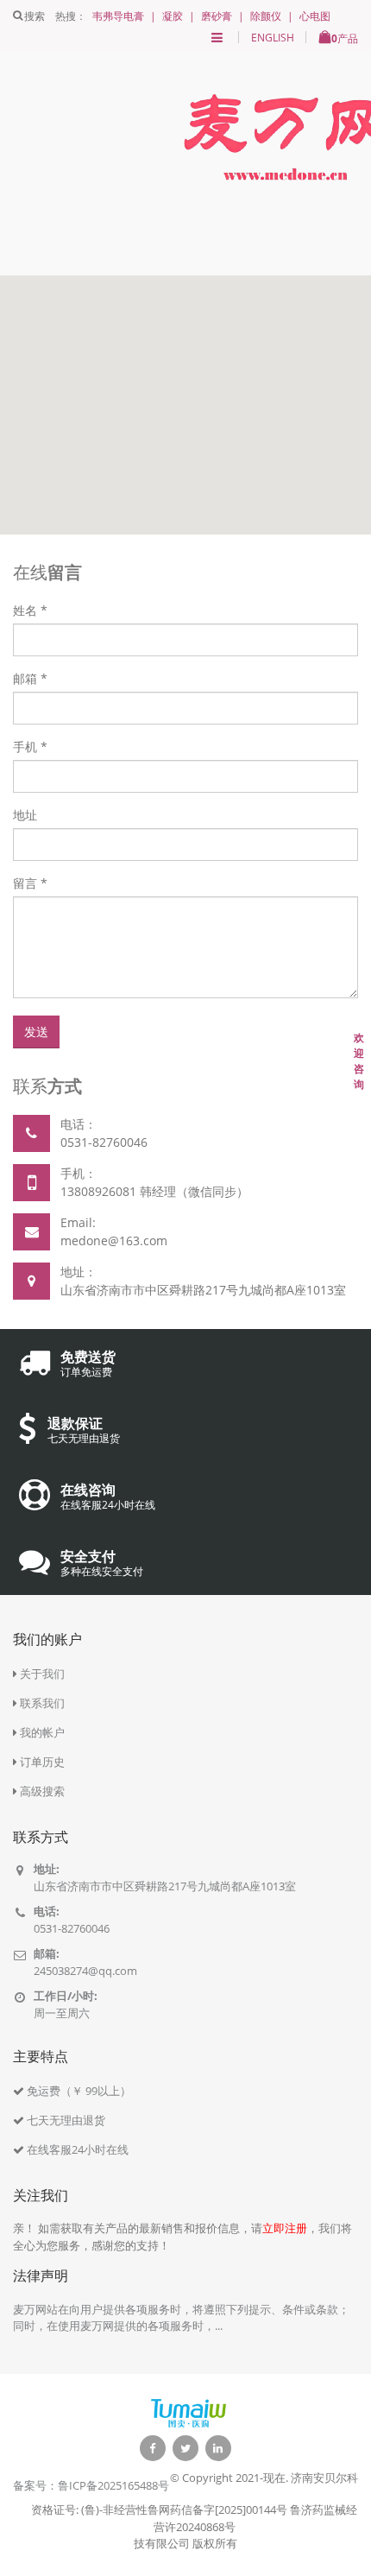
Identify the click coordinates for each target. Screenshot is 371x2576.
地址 (25, 815)
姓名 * (30, 610)
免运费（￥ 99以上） (79, 2091)
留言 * (30, 883)
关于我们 (42, 1674)
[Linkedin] (218, 2448)
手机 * (30, 747)
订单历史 (42, 1762)
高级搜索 (42, 1791)
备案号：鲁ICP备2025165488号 (91, 2485)
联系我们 (42, 1703)
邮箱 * (30, 678)
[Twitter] (185, 2448)
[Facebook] (153, 2448)
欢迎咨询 (359, 1061)
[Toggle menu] (217, 38)
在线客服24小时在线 (78, 2149)
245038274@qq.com (85, 1971)
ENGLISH (273, 38)
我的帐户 (42, 1732)
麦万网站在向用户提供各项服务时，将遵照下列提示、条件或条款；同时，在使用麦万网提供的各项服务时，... (181, 2318)
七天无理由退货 (66, 2120)
